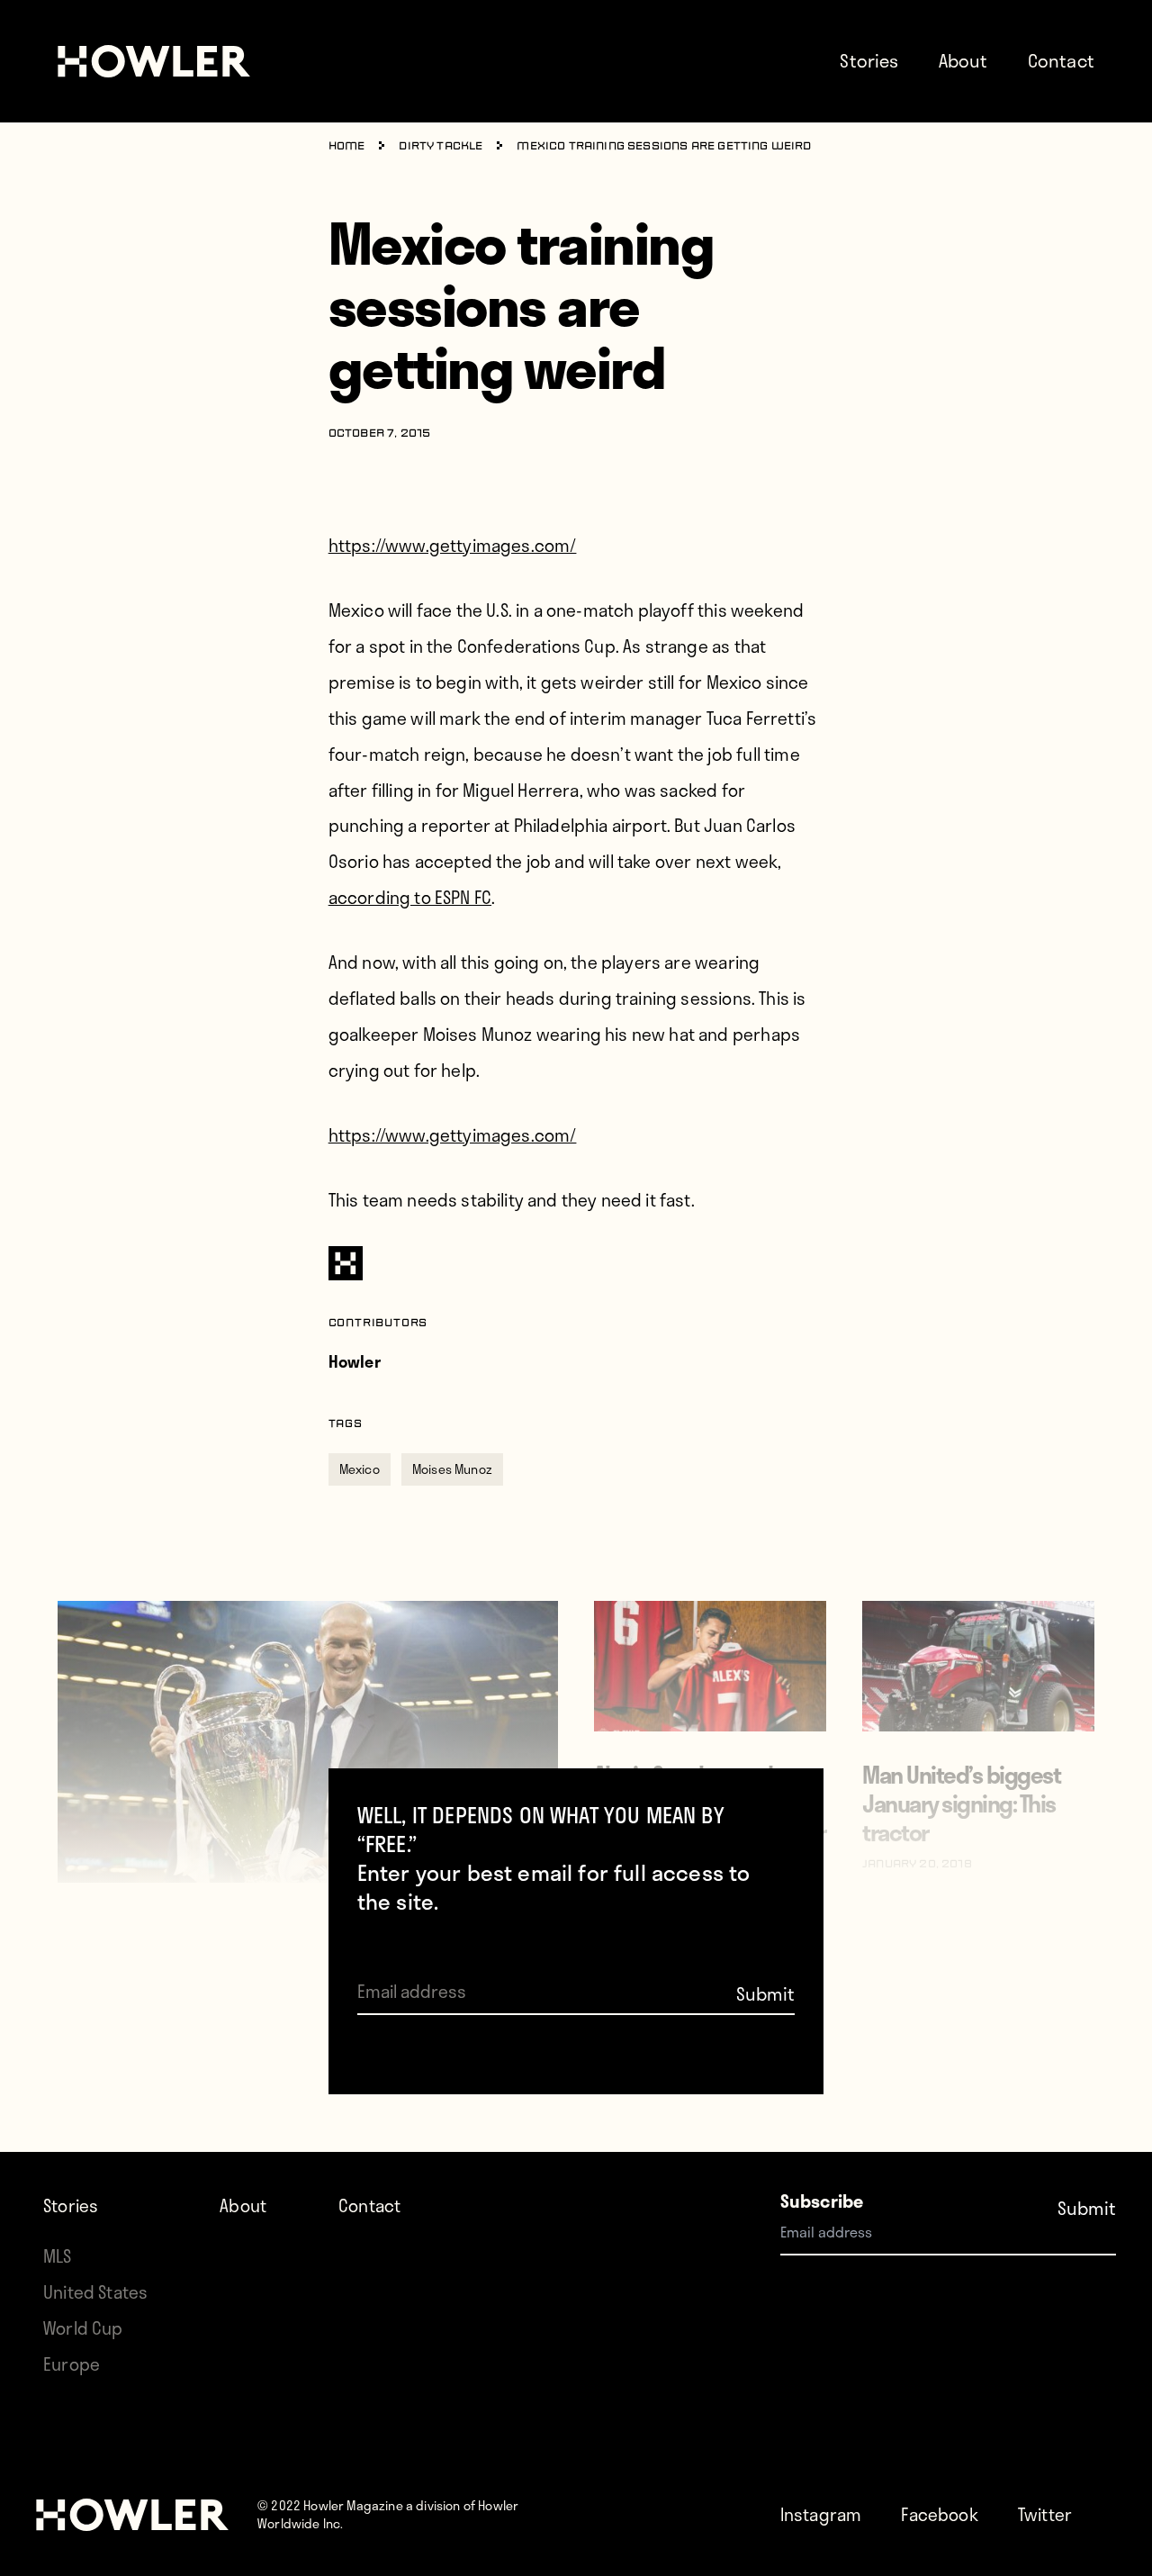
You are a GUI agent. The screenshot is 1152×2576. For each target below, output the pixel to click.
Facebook (939, 2514)
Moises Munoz (452, 1469)
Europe (72, 2364)
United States (95, 2292)
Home (347, 147)
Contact (1061, 60)
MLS (58, 2256)
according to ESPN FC (410, 897)
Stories (869, 60)
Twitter (1045, 2514)
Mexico (360, 1469)
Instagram (821, 2514)
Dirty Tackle (441, 147)
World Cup (83, 2328)
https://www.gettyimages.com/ (453, 545)
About (963, 60)
